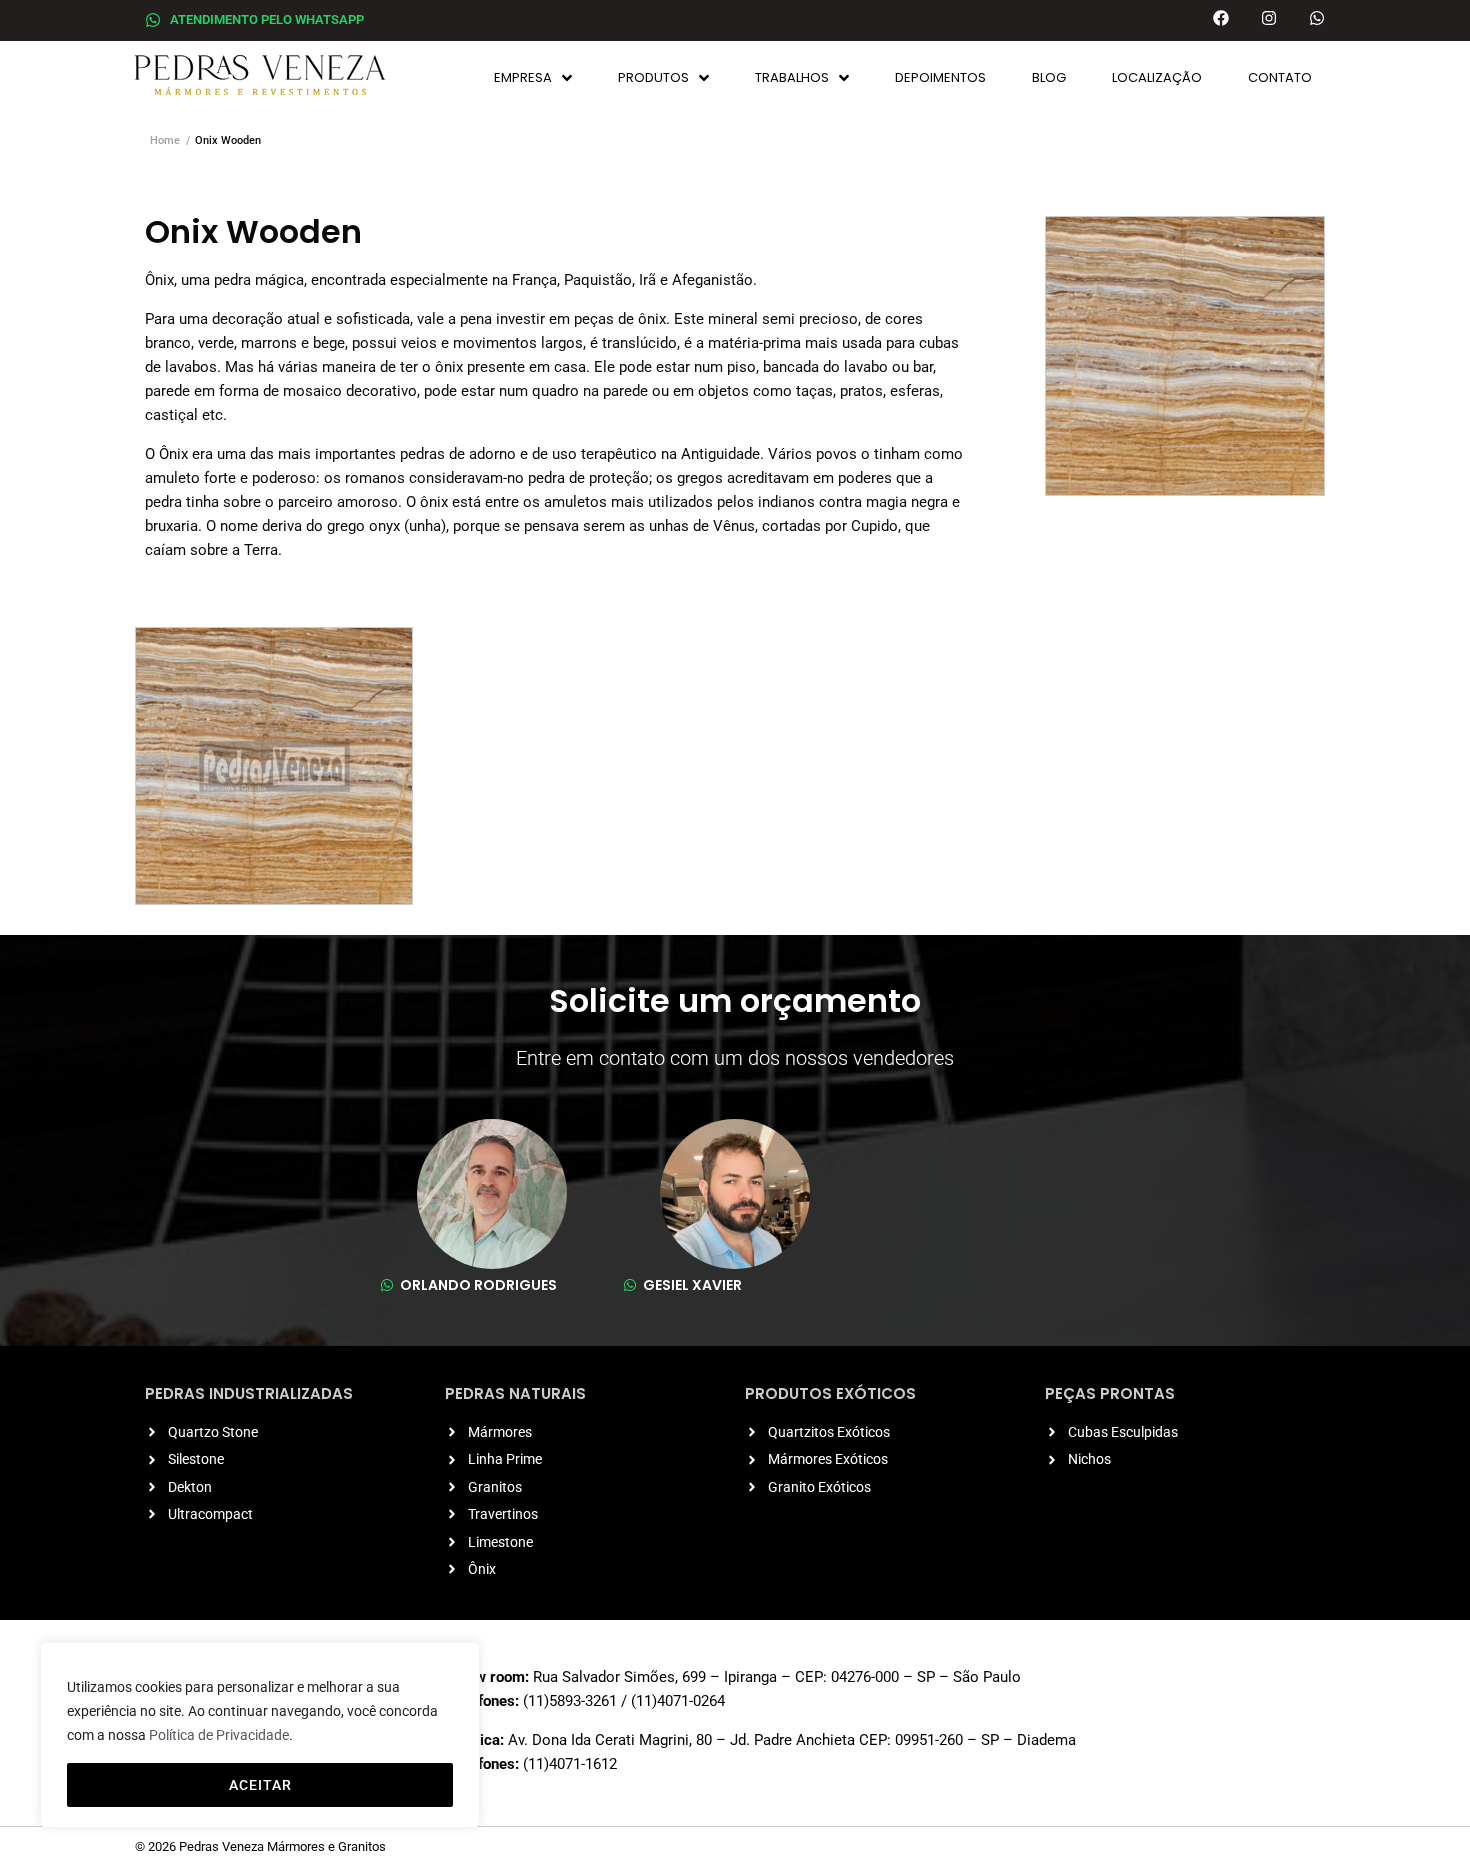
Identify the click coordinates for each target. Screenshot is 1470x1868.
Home (165, 140)
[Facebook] (1221, 18)
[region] (260, 1735)
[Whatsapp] (1317, 18)
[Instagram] (1269, 18)
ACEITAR (260, 1785)
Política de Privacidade (219, 1735)
